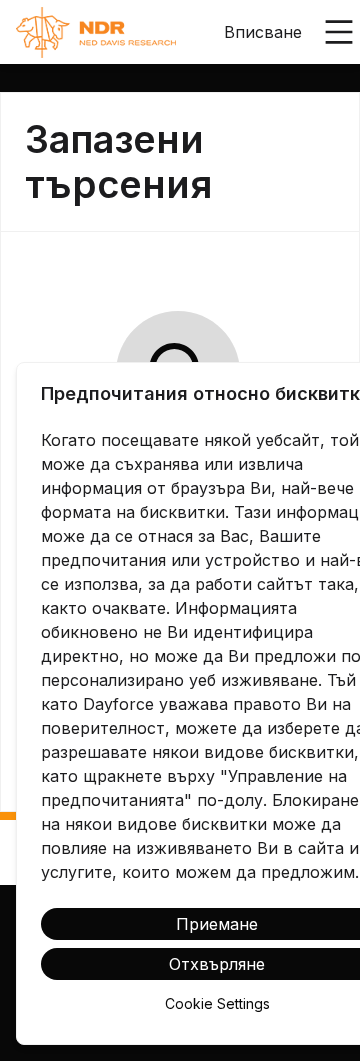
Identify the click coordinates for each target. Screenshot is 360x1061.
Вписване (263, 32)
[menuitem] (96, 33)
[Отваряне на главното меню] (339, 32)
